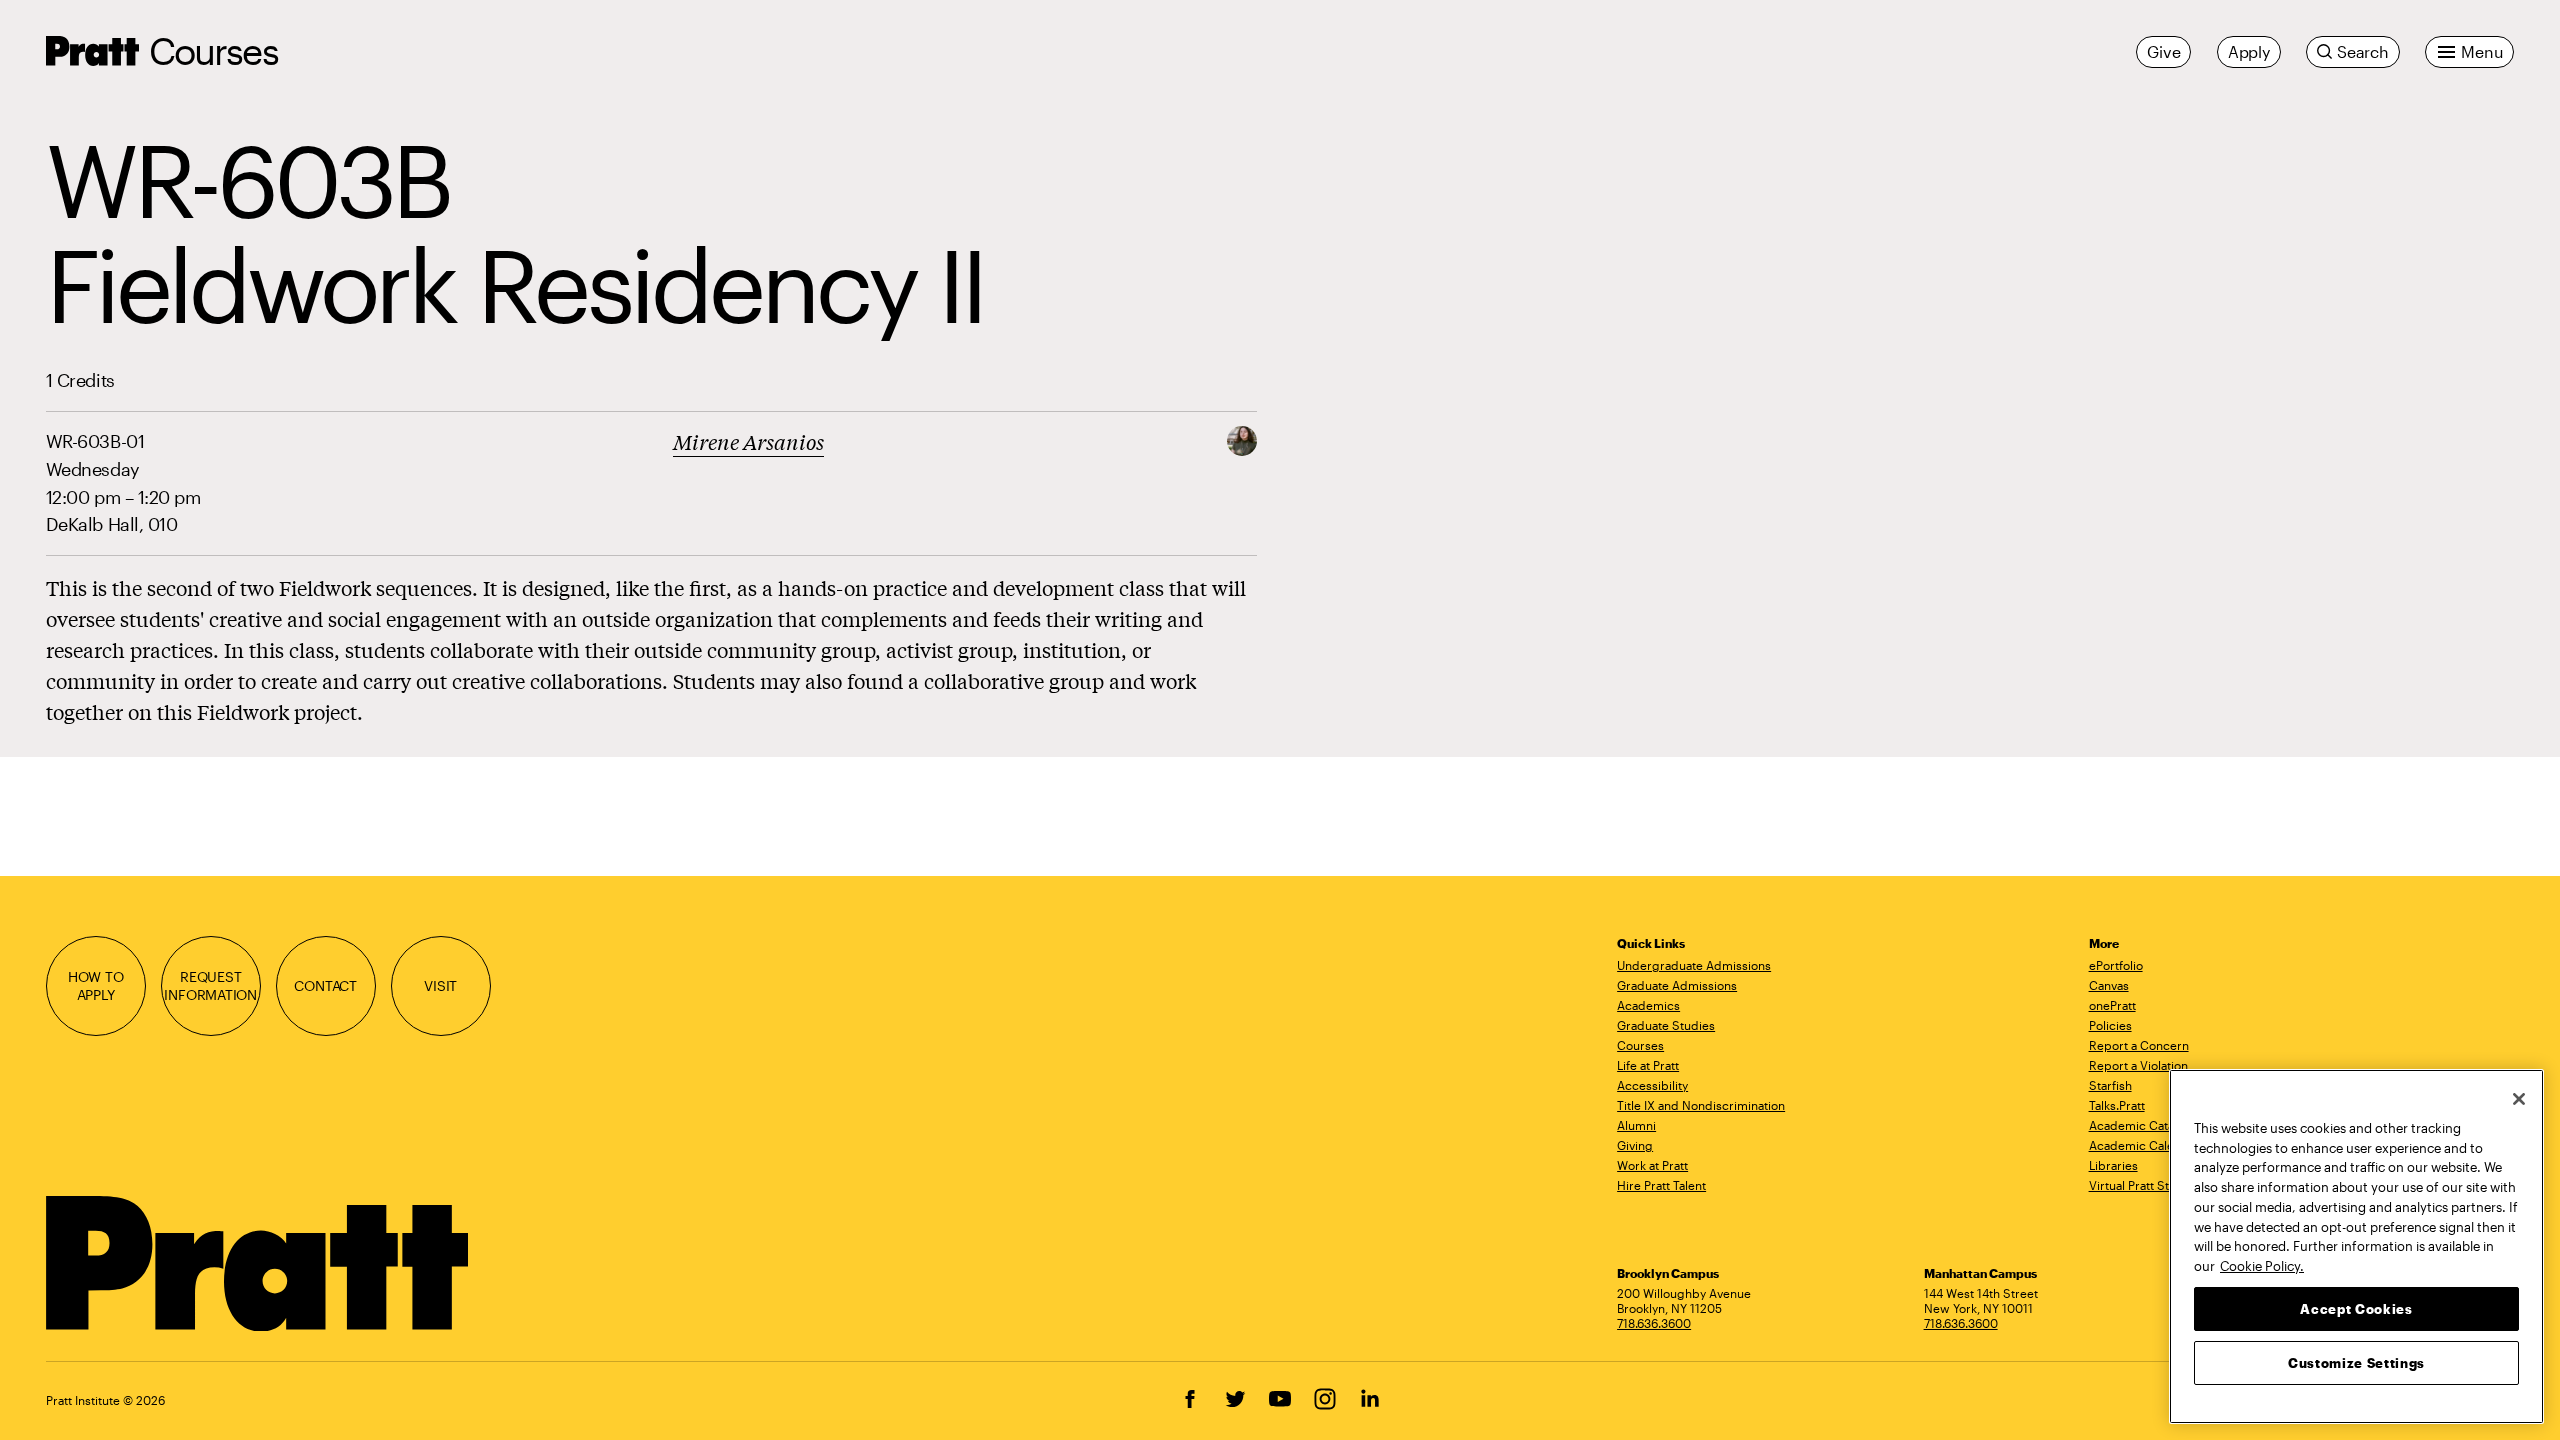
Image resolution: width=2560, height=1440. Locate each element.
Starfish (2110, 1085)
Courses (213, 50)
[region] (2356, 1246)
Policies (2110, 1025)
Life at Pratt (1648, 1065)
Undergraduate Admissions (1694, 965)
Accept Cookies (2356, 1308)
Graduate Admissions (1677, 985)
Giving (1635, 1145)
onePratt (2112, 1005)
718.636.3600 (1654, 1323)
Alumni (1636, 1125)
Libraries (2113, 1165)
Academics (1648, 1005)
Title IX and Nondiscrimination (1701, 1105)
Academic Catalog (2140, 1125)
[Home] (259, 1264)
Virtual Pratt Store (2138, 1185)
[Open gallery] (1242, 438)
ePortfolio (2116, 965)
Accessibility (1652, 1085)
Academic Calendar (2144, 1145)
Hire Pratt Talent (1661, 1185)
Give (2163, 51)
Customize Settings (2356, 1362)
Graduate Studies (1666, 1025)
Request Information (210, 985)
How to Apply (96, 985)
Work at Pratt (1652, 1165)
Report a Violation (2138, 1065)
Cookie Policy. (2262, 1265)
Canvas (2109, 985)
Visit (440, 985)
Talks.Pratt (2117, 1105)
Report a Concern (2139, 1045)
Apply (2249, 51)
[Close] (2519, 1099)
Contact (325, 985)
